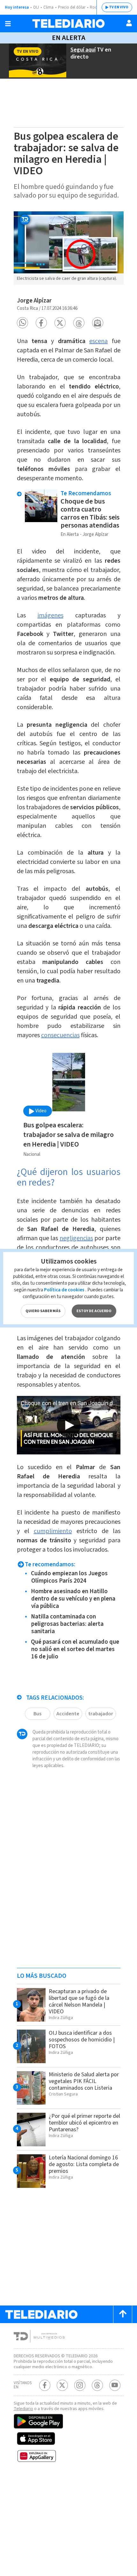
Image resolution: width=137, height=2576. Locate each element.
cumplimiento (53, 1531)
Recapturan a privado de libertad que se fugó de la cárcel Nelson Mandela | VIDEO (79, 2001)
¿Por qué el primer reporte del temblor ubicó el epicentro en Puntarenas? (84, 2123)
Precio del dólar (72, 7)
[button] (22, 323)
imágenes (50, 615)
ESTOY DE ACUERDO (94, 1311)
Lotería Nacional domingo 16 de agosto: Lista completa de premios (84, 2164)
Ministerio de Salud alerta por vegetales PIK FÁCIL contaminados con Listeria (84, 2081)
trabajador (101, 1714)
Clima (48, 7)
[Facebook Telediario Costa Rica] (45, 2385)
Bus (37, 1714)
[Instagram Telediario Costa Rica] (80, 2385)
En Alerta (69, 38)
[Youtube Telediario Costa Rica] (115, 2385)
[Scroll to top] (123, 2314)
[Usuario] (129, 23)
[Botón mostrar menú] (8, 24)
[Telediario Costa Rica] (68, 23)
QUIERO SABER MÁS (43, 1311)
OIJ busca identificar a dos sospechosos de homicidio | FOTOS (82, 2040)
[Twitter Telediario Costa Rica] (62, 2385)
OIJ (36, 7)
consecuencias (60, 1035)
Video (40, 1111)
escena (98, 341)
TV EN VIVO (119, 7)
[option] (69, 248)
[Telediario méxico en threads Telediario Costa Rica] (97, 2385)
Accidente (68, 1714)
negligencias (76, 1238)
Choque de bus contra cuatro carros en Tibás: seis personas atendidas (90, 513)
